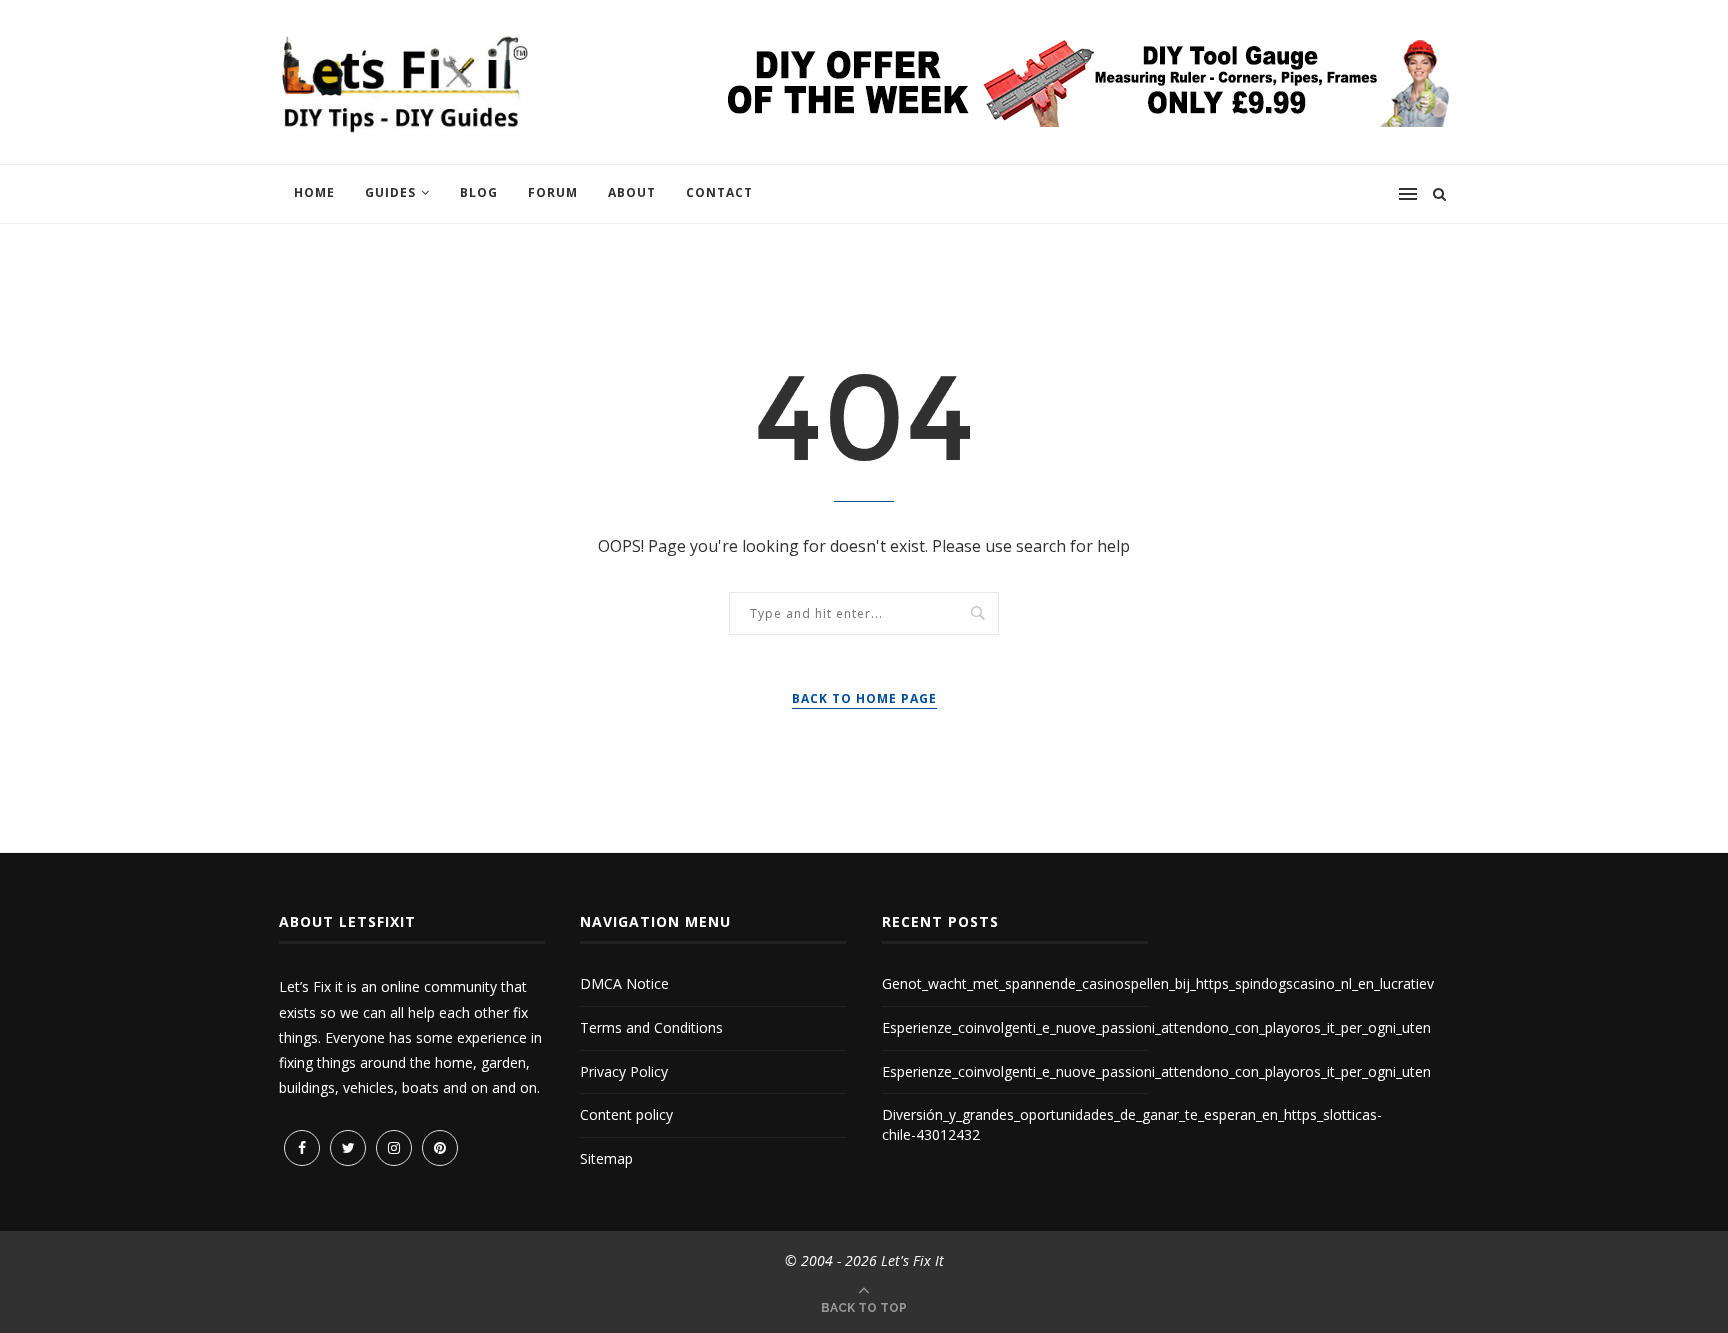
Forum (553, 192)
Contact (719, 192)
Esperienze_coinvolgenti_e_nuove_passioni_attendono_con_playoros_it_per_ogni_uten (1156, 1027)
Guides (390, 192)
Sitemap (606, 1158)
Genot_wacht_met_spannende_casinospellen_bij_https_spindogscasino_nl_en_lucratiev (1158, 983)
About (632, 192)
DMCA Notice (624, 983)
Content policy (626, 1114)
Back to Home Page (864, 698)
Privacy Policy (624, 1071)
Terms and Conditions (651, 1027)
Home (314, 192)
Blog (479, 192)
